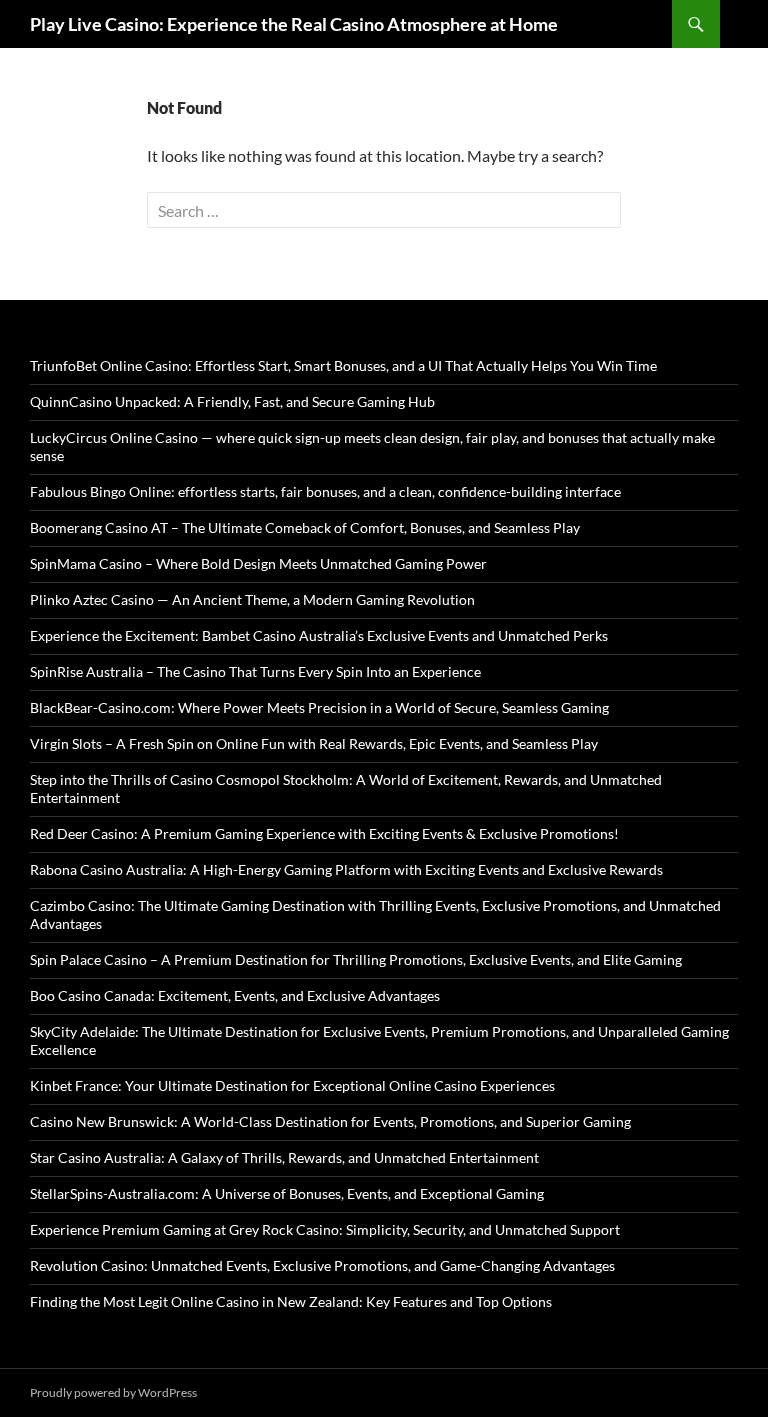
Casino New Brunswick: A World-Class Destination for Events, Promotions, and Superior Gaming (330, 1121)
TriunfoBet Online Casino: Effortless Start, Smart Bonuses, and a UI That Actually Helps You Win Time (343, 365)
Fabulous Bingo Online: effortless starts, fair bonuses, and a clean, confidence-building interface (325, 491)
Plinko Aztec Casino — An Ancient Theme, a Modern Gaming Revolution (252, 599)
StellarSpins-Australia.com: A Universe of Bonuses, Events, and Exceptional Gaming (287, 1193)
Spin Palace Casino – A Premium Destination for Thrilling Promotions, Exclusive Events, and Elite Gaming (356, 959)
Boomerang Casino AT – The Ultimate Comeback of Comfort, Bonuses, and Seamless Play (305, 527)
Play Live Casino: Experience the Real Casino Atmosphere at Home (294, 24)
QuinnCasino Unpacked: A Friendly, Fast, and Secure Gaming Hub (232, 401)
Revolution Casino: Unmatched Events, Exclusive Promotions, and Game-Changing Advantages (322, 1265)
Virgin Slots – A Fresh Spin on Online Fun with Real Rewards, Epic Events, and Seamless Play (314, 743)
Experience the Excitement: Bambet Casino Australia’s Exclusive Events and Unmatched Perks (319, 635)
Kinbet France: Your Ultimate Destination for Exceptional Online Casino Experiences (292, 1085)
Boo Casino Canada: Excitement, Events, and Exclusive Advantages (235, 995)
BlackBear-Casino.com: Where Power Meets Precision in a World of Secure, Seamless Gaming (319, 707)
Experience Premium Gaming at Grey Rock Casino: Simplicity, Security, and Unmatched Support (325, 1229)
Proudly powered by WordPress (113, 1392)
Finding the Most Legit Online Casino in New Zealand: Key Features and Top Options (291, 1301)
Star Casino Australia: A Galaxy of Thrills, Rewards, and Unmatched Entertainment (284, 1157)
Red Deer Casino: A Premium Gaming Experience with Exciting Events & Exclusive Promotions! (324, 833)
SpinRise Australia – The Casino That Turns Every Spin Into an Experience (255, 671)
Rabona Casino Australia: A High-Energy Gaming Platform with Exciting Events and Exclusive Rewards (346, 869)
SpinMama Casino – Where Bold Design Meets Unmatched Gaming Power (258, 563)
